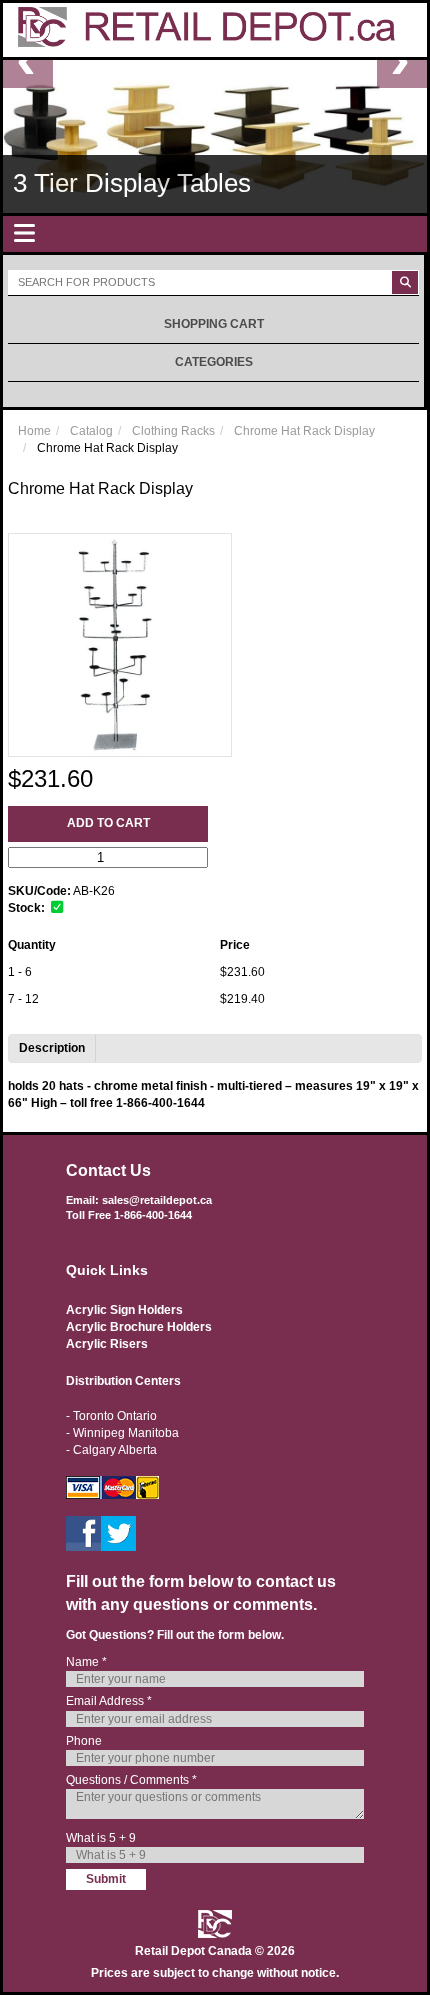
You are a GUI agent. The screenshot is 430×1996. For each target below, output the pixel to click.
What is (101, 1838)
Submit (106, 1879)
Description (52, 1048)
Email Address (109, 1701)
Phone (84, 1741)
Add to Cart (108, 823)
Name (86, 1662)
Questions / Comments (131, 1780)
